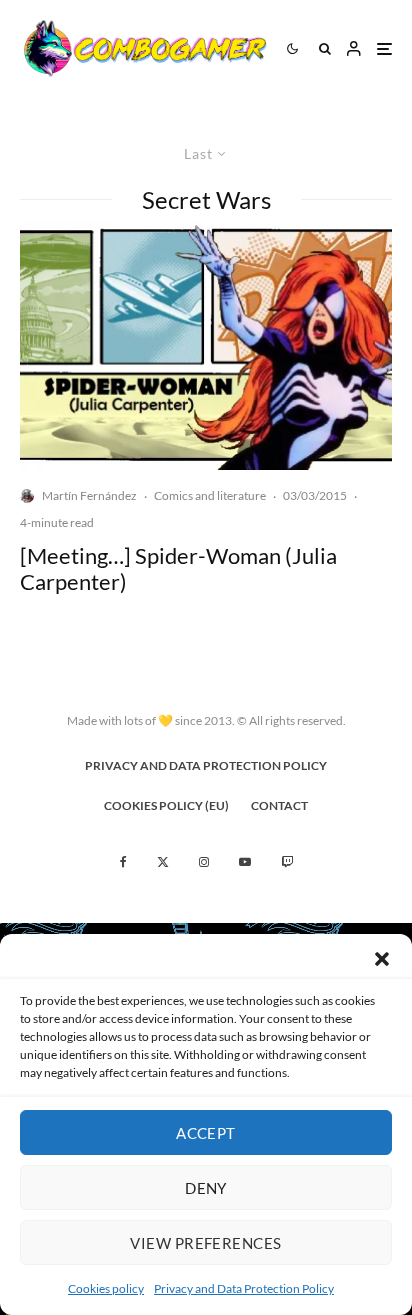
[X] (163, 862)
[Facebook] (123, 862)
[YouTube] (245, 862)
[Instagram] (204, 862)
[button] (382, 959)
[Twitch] (287, 862)
